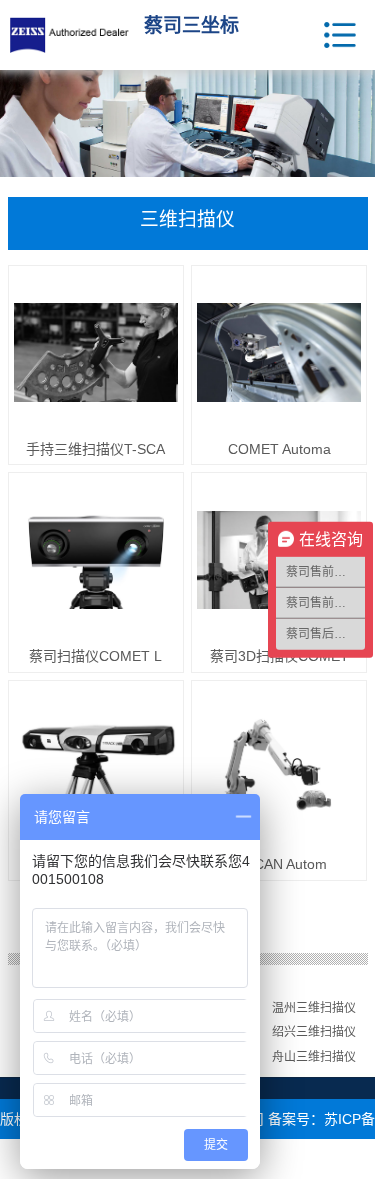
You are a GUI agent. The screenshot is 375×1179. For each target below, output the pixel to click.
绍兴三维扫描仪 (314, 1032)
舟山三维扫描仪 (314, 1057)
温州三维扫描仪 (314, 1008)
